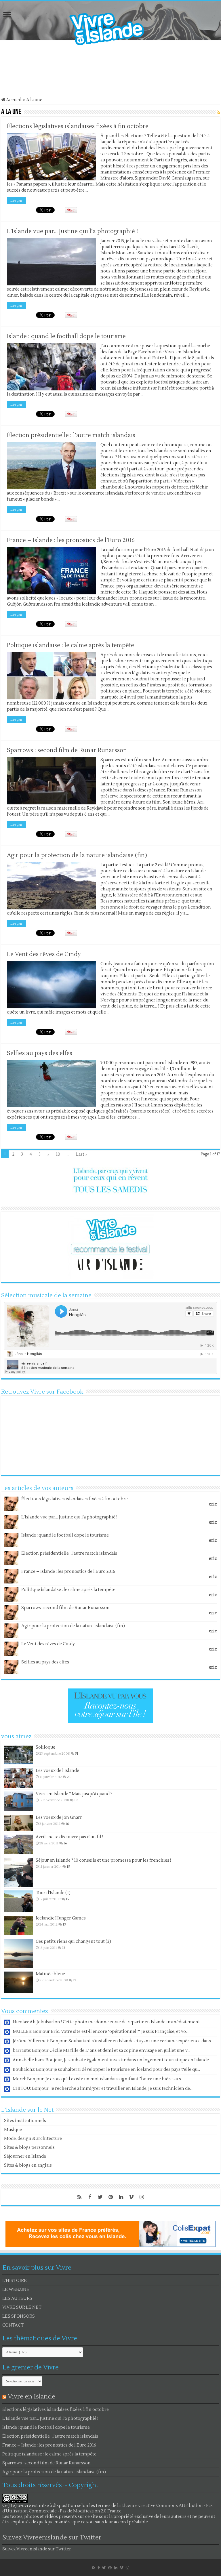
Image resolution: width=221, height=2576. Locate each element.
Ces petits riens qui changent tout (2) (73, 1941)
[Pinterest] (110, 2197)
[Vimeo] (131, 2197)
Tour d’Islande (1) (53, 1893)
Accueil (13, 100)
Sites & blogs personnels (29, 2147)
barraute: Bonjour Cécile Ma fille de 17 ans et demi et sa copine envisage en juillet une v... (101, 2051)
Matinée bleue (50, 1974)
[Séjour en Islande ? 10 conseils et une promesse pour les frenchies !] (18, 1872)
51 (77, 1754)
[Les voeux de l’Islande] (18, 1778)
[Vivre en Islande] (112, 27)
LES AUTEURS (17, 2299)
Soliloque (45, 1747)
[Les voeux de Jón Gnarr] (18, 1823)
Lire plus (16, 201)
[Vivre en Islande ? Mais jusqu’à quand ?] (18, 1801)
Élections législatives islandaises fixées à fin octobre (78, 126)
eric (213, 1504)
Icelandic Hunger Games (61, 1918)
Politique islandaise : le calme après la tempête (71, 645)
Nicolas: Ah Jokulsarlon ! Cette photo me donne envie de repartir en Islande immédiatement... (108, 2022)
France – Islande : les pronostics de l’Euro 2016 (71, 540)
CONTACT (13, 2325)
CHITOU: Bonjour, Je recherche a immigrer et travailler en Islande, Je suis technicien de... (103, 2089)
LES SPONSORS (19, 2316)
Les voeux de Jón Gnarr (59, 1817)
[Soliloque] (18, 1755)
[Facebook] (90, 2197)
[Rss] (79, 2197)
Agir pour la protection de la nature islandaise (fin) (77, 855)
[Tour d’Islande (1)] (18, 1901)
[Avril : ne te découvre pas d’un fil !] (18, 1844)
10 (58, 1154)
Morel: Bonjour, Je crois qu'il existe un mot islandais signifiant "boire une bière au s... (98, 2079)
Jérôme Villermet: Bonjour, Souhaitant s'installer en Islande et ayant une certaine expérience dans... (113, 2041)
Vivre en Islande (32, 2396)
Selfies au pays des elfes (40, 1053)
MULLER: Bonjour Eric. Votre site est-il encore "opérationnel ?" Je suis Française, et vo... (101, 2032)
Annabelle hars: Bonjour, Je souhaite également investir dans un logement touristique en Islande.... (113, 2060)
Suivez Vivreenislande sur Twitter (52, 2537)
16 (67, 1824)
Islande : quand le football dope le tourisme (66, 336)
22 (69, 1777)
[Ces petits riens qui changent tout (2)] (18, 1953)
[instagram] (142, 2197)
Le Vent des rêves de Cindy (44, 954)
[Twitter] (100, 2197)
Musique (13, 2130)
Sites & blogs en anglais (28, 2165)
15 (68, 1867)
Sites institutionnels (25, 2121)
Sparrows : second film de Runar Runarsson (67, 750)
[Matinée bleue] (18, 1982)
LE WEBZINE (16, 2290)
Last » (82, 1154)
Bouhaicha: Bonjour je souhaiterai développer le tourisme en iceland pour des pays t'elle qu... (106, 2070)
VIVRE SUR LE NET (22, 2307)
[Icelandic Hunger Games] (18, 1926)
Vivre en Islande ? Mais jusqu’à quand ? (74, 1794)
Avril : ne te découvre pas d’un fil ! (69, 1837)
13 (64, 1925)
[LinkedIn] (121, 2197)
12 (64, 1948)
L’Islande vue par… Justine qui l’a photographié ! (72, 231)
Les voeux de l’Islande (57, 1771)
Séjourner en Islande (25, 2156)
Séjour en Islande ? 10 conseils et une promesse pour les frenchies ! (103, 1860)
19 (76, 1800)
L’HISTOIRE (15, 2281)
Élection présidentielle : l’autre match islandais (71, 435)
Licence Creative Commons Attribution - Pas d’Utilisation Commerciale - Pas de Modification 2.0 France (107, 2508)
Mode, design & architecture (33, 2139)
